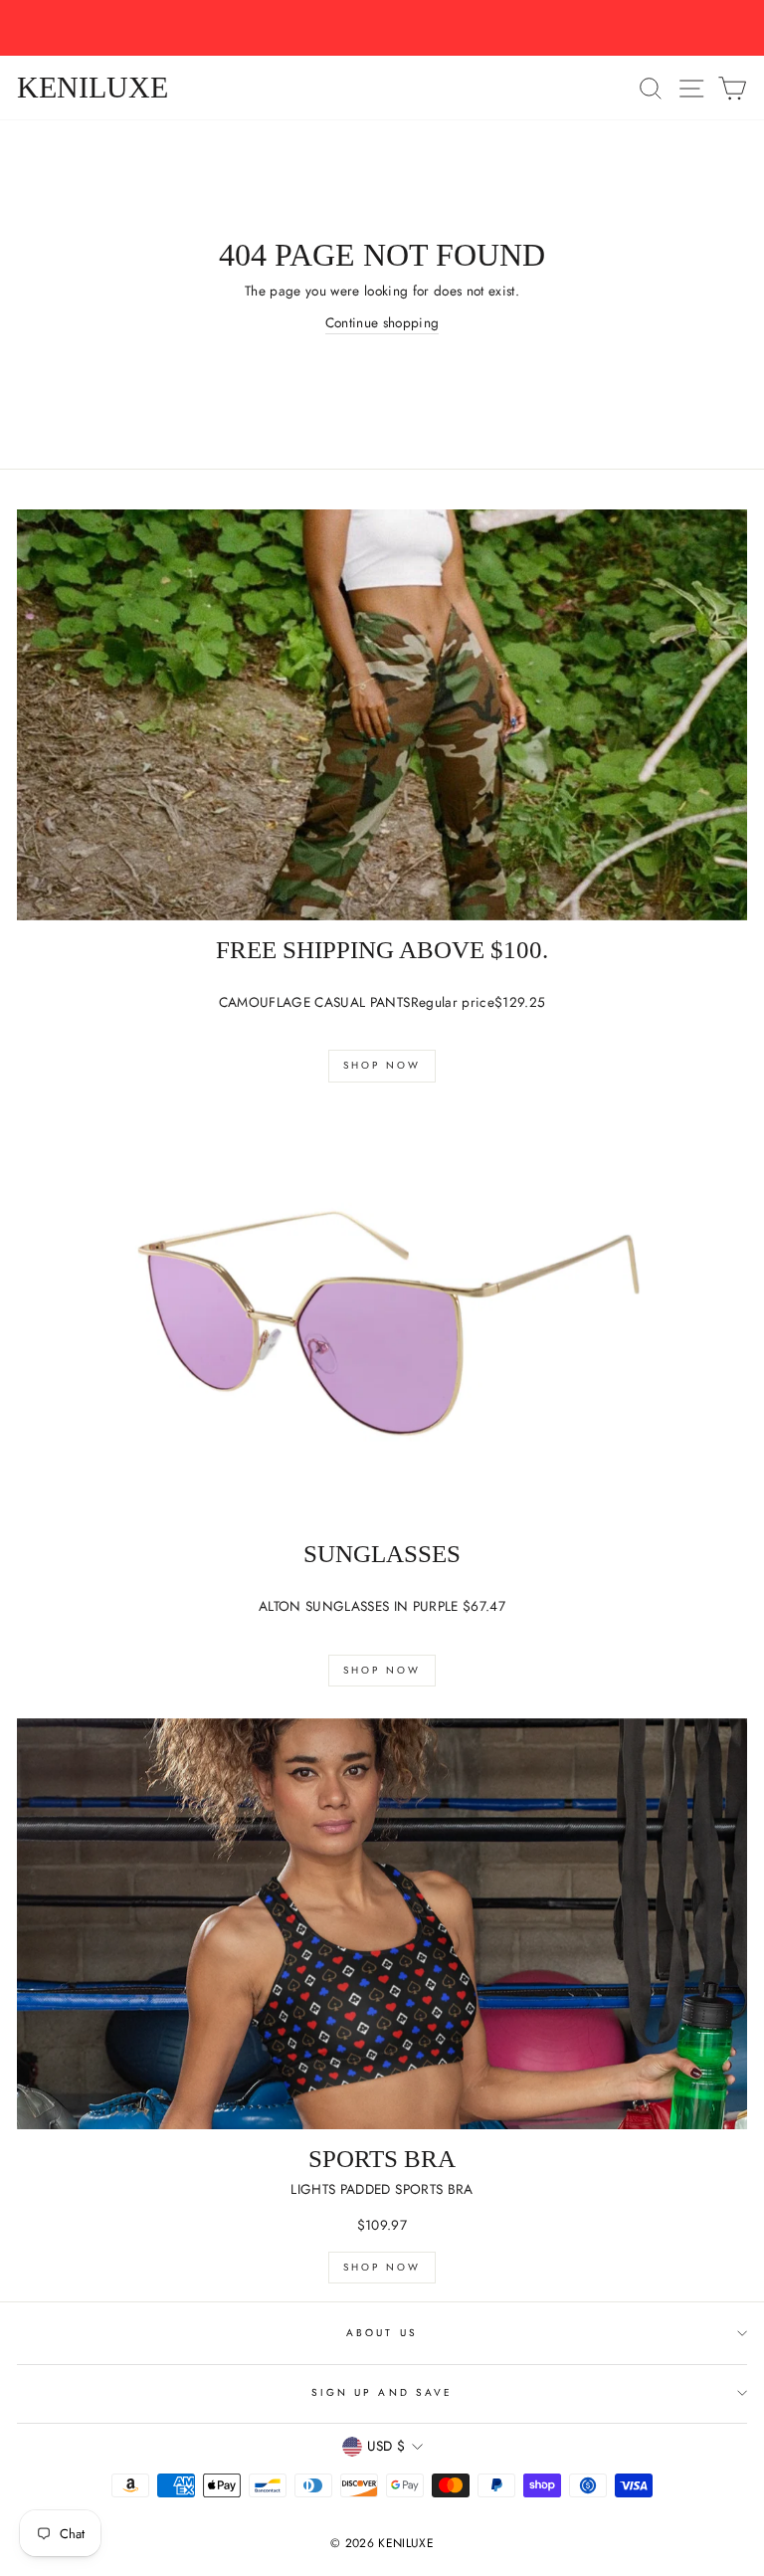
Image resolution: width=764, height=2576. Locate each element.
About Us (382, 2333)
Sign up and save (382, 2392)
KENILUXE (93, 88)
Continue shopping (382, 322)
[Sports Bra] (382, 1924)
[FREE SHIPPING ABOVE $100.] (382, 715)
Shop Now (382, 1065)
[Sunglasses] (382, 1320)
